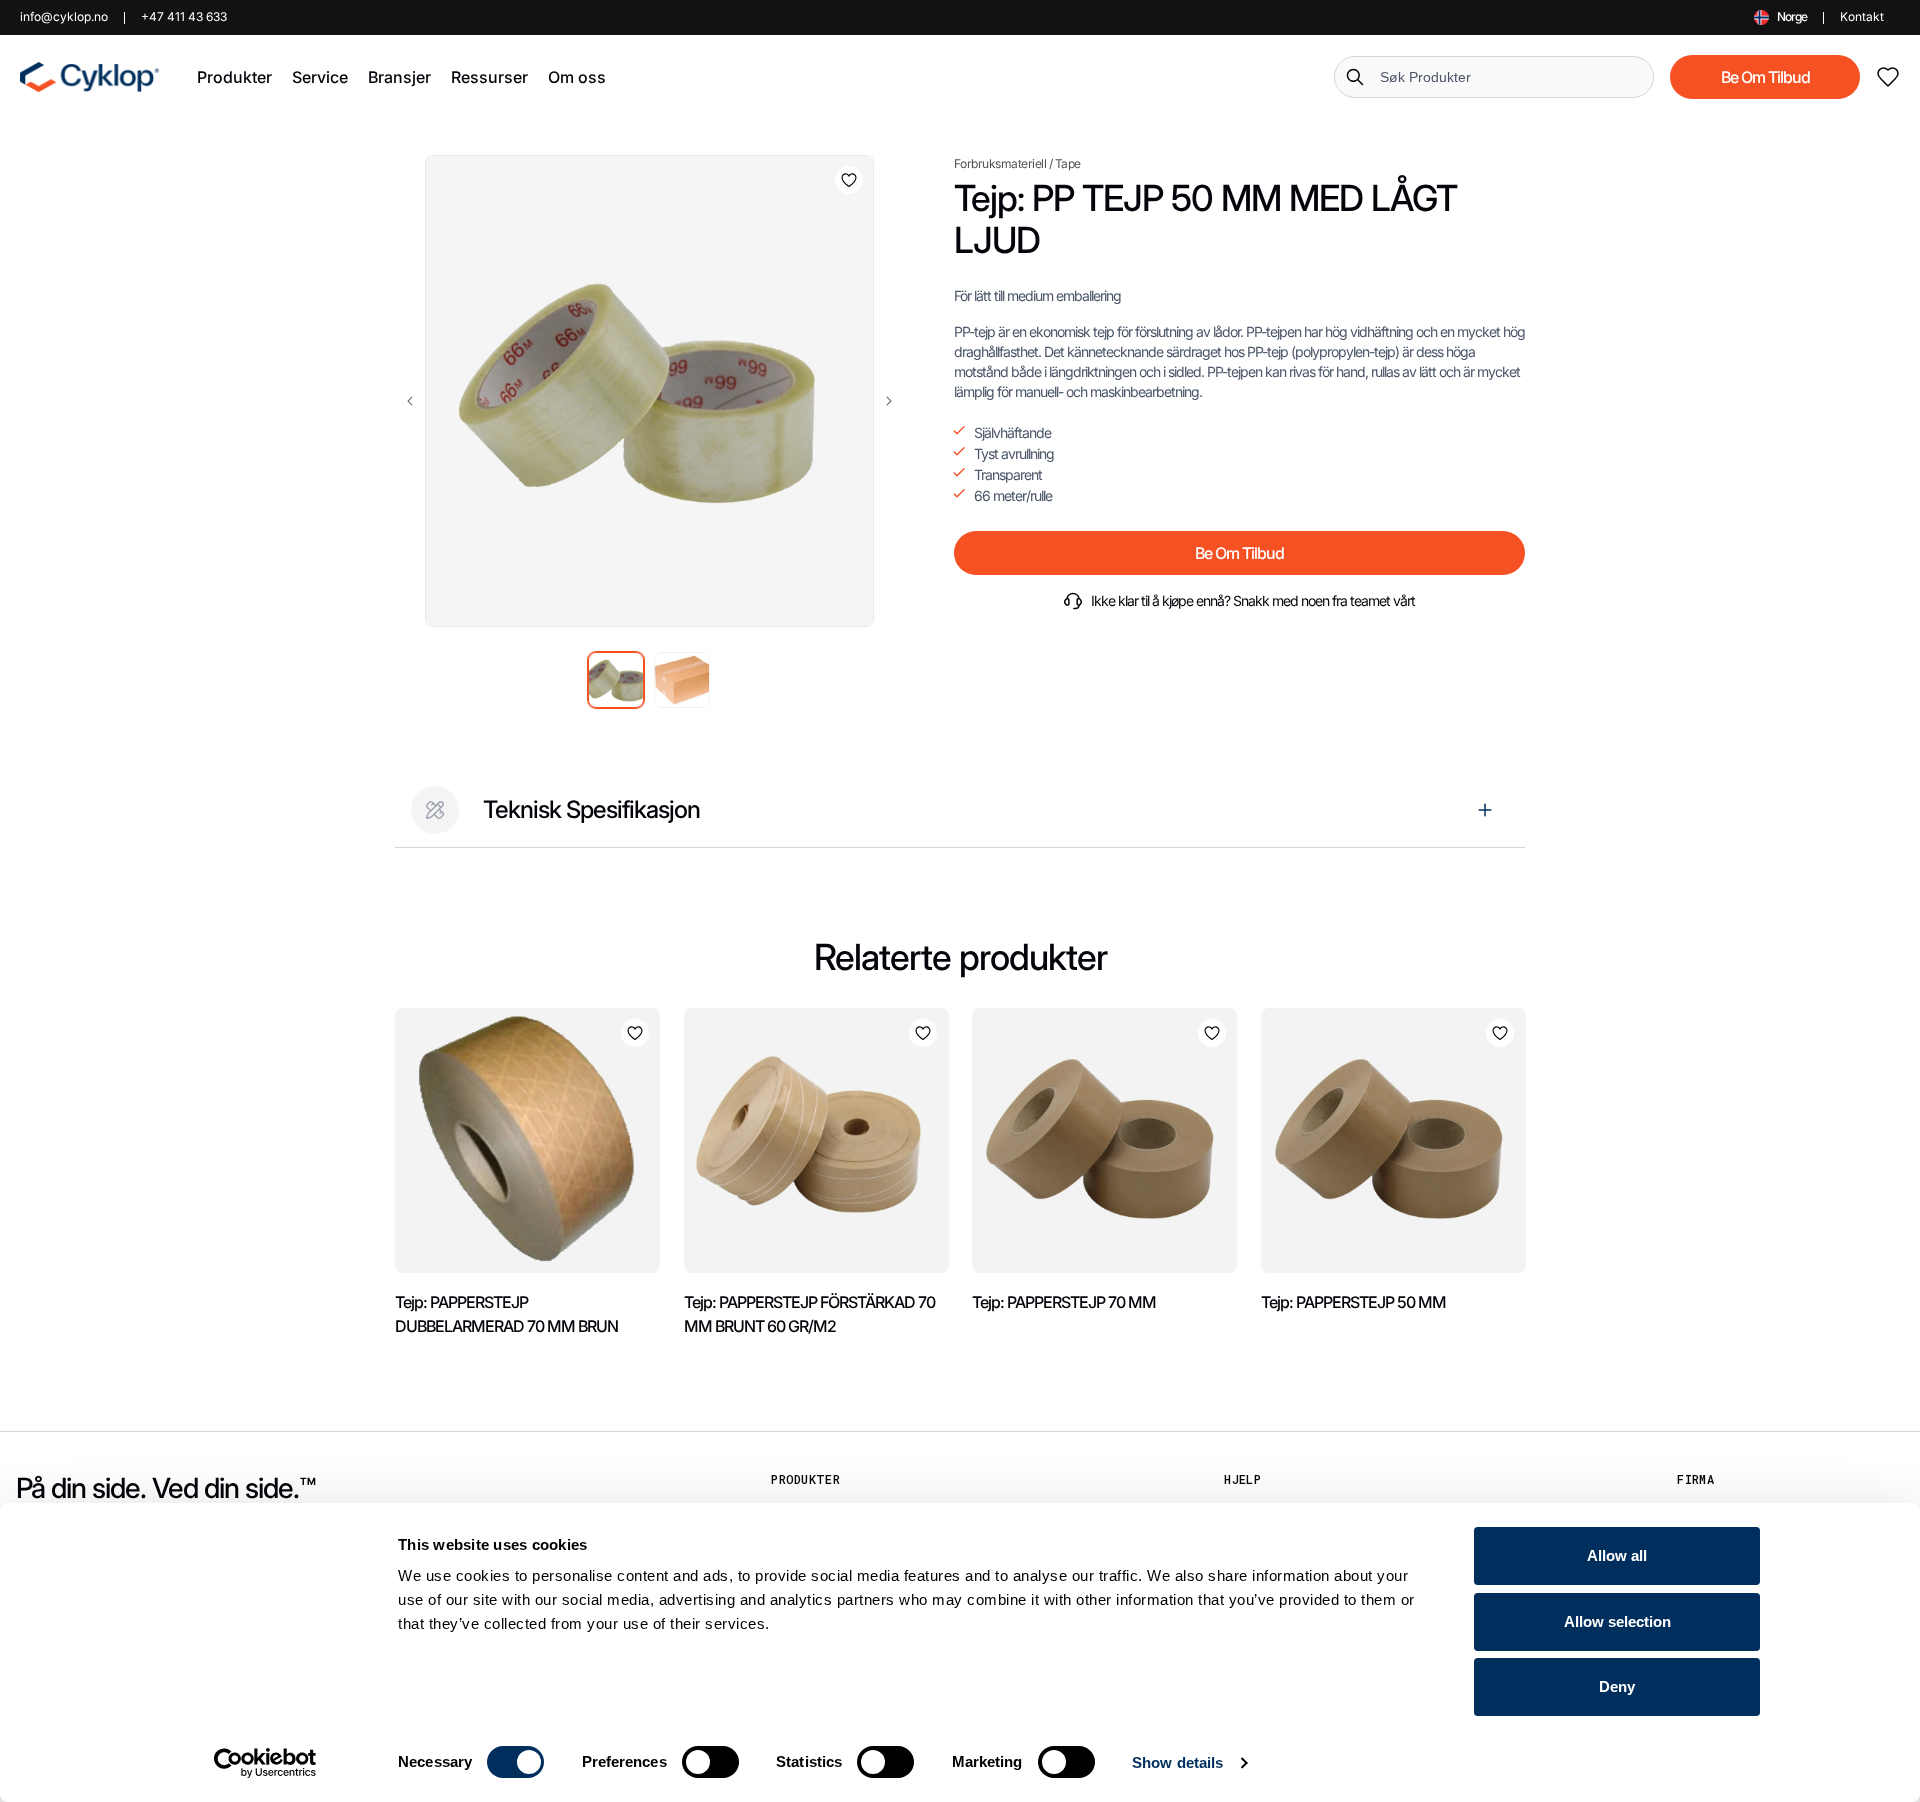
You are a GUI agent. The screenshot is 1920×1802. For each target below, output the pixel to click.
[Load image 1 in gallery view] (616, 680)
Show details (1177, 1762)
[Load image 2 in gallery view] (682, 680)
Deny (1617, 1686)
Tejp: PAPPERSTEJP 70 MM (1064, 1302)
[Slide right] (889, 401)
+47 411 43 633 (184, 16)
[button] (234, 77)
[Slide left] (410, 401)
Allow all (1617, 1555)
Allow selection (1617, 1621)
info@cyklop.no (64, 16)
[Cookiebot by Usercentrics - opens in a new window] (265, 1763)
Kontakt (1862, 16)
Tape (1068, 163)
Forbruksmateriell (1000, 163)
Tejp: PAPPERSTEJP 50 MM (1353, 1302)
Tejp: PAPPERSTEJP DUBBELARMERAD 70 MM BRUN (506, 1314)
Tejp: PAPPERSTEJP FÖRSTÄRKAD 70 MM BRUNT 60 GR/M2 (809, 1314)
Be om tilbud (1765, 77)
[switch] (710, 1762)
